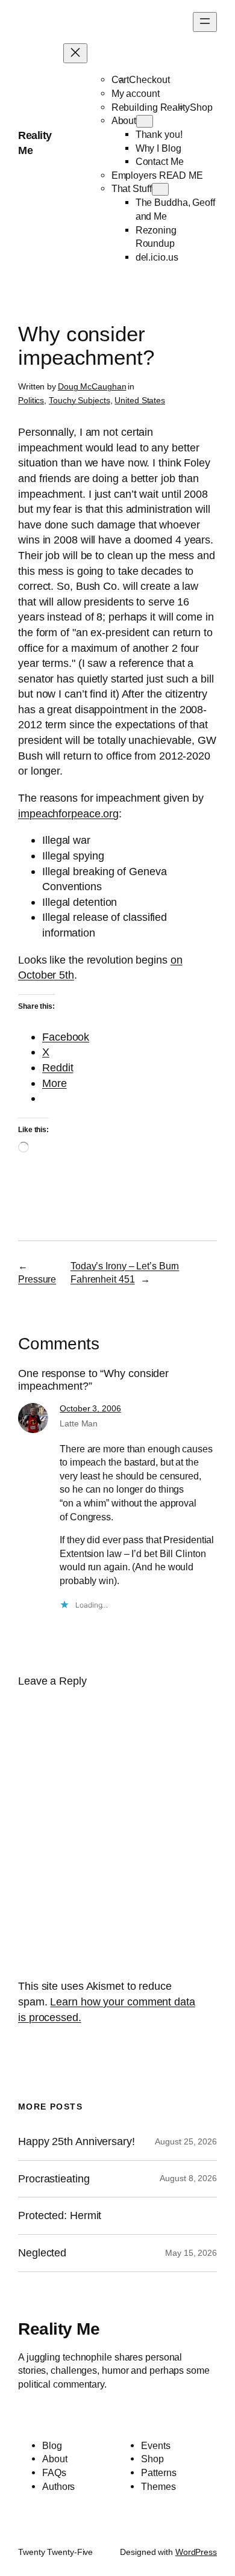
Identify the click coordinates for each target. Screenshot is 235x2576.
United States (140, 400)
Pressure (37, 1279)
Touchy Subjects (80, 400)
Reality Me (59, 2329)
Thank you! (159, 134)
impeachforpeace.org (68, 813)
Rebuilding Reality (151, 107)
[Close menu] (75, 53)
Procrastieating (54, 2179)
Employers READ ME (157, 175)
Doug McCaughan (92, 386)
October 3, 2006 (90, 1408)
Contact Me (160, 161)
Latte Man (79, 1423)
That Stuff (132, 188)
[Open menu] (205, 22)
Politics (31, 400)
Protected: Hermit (60, 2215)
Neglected (42, 2253)
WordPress (196, 2552)
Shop (201, 107)
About (124, 120)
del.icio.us (157, 257)
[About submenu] (145, 121)
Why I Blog (158, 148)
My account (136, 93)
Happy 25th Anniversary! (77, 2141)
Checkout (149, 79)
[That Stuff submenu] (160, 189)
